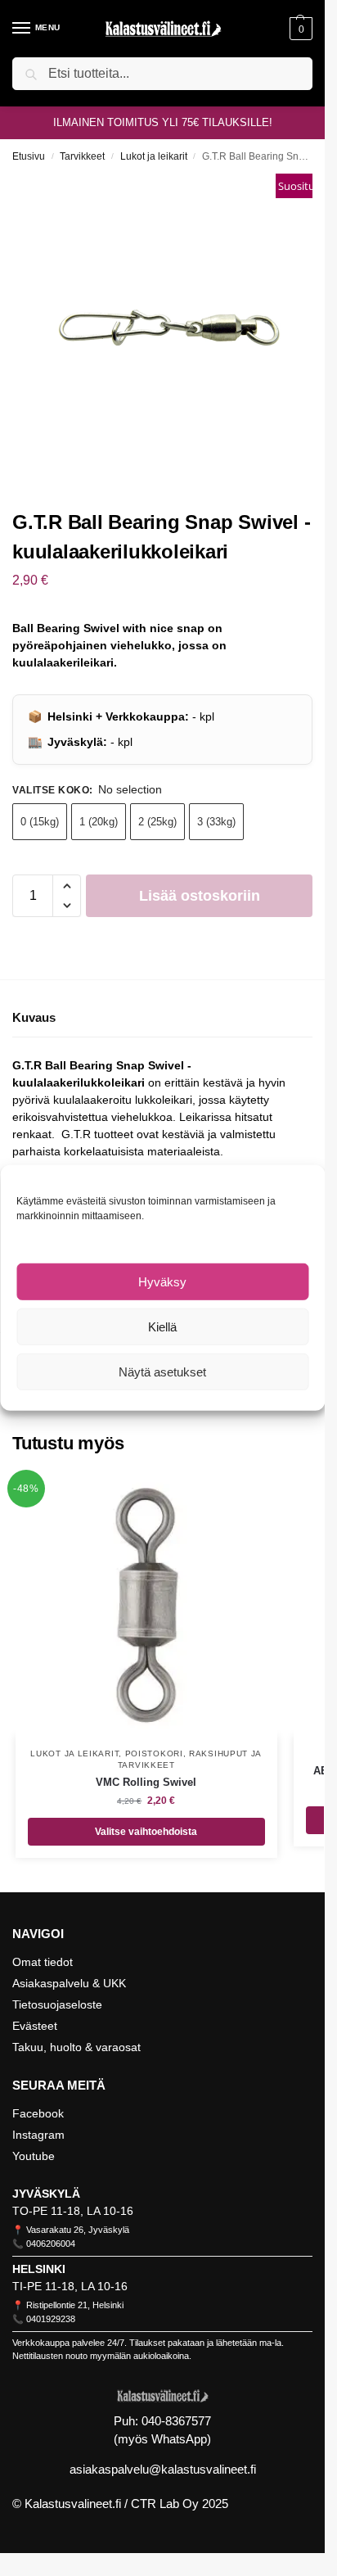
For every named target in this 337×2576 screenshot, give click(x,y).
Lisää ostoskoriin (200, 896)
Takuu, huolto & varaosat (76, 2047)
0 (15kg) (40, 822)
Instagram (38, 2135)
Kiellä (162, 1327)
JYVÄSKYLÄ (46, 2194)
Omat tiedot (43, 1962)
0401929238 (51, 2319)
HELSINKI (39, 2269)
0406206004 (51, 2244)
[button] (299, 29)
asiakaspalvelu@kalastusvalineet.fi (163, 2469)
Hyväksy (162, 1282)
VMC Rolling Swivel (146, 1782)
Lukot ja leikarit (154, 156)
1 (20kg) (99, 822)
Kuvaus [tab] (34, 1017)
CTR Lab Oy (165, 2504)
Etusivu (29, 156)
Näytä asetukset (162, 1372)
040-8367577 (176, 2421)
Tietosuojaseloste (57, 2004)
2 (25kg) (157, 822)
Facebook (38, 2113)
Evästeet (35, 2026)
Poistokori (154, 1753)
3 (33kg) (216, 822)
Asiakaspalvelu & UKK (69, 1983)
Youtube (34, 2156)
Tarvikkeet (82, 156)
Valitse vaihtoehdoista (146, 1832)
